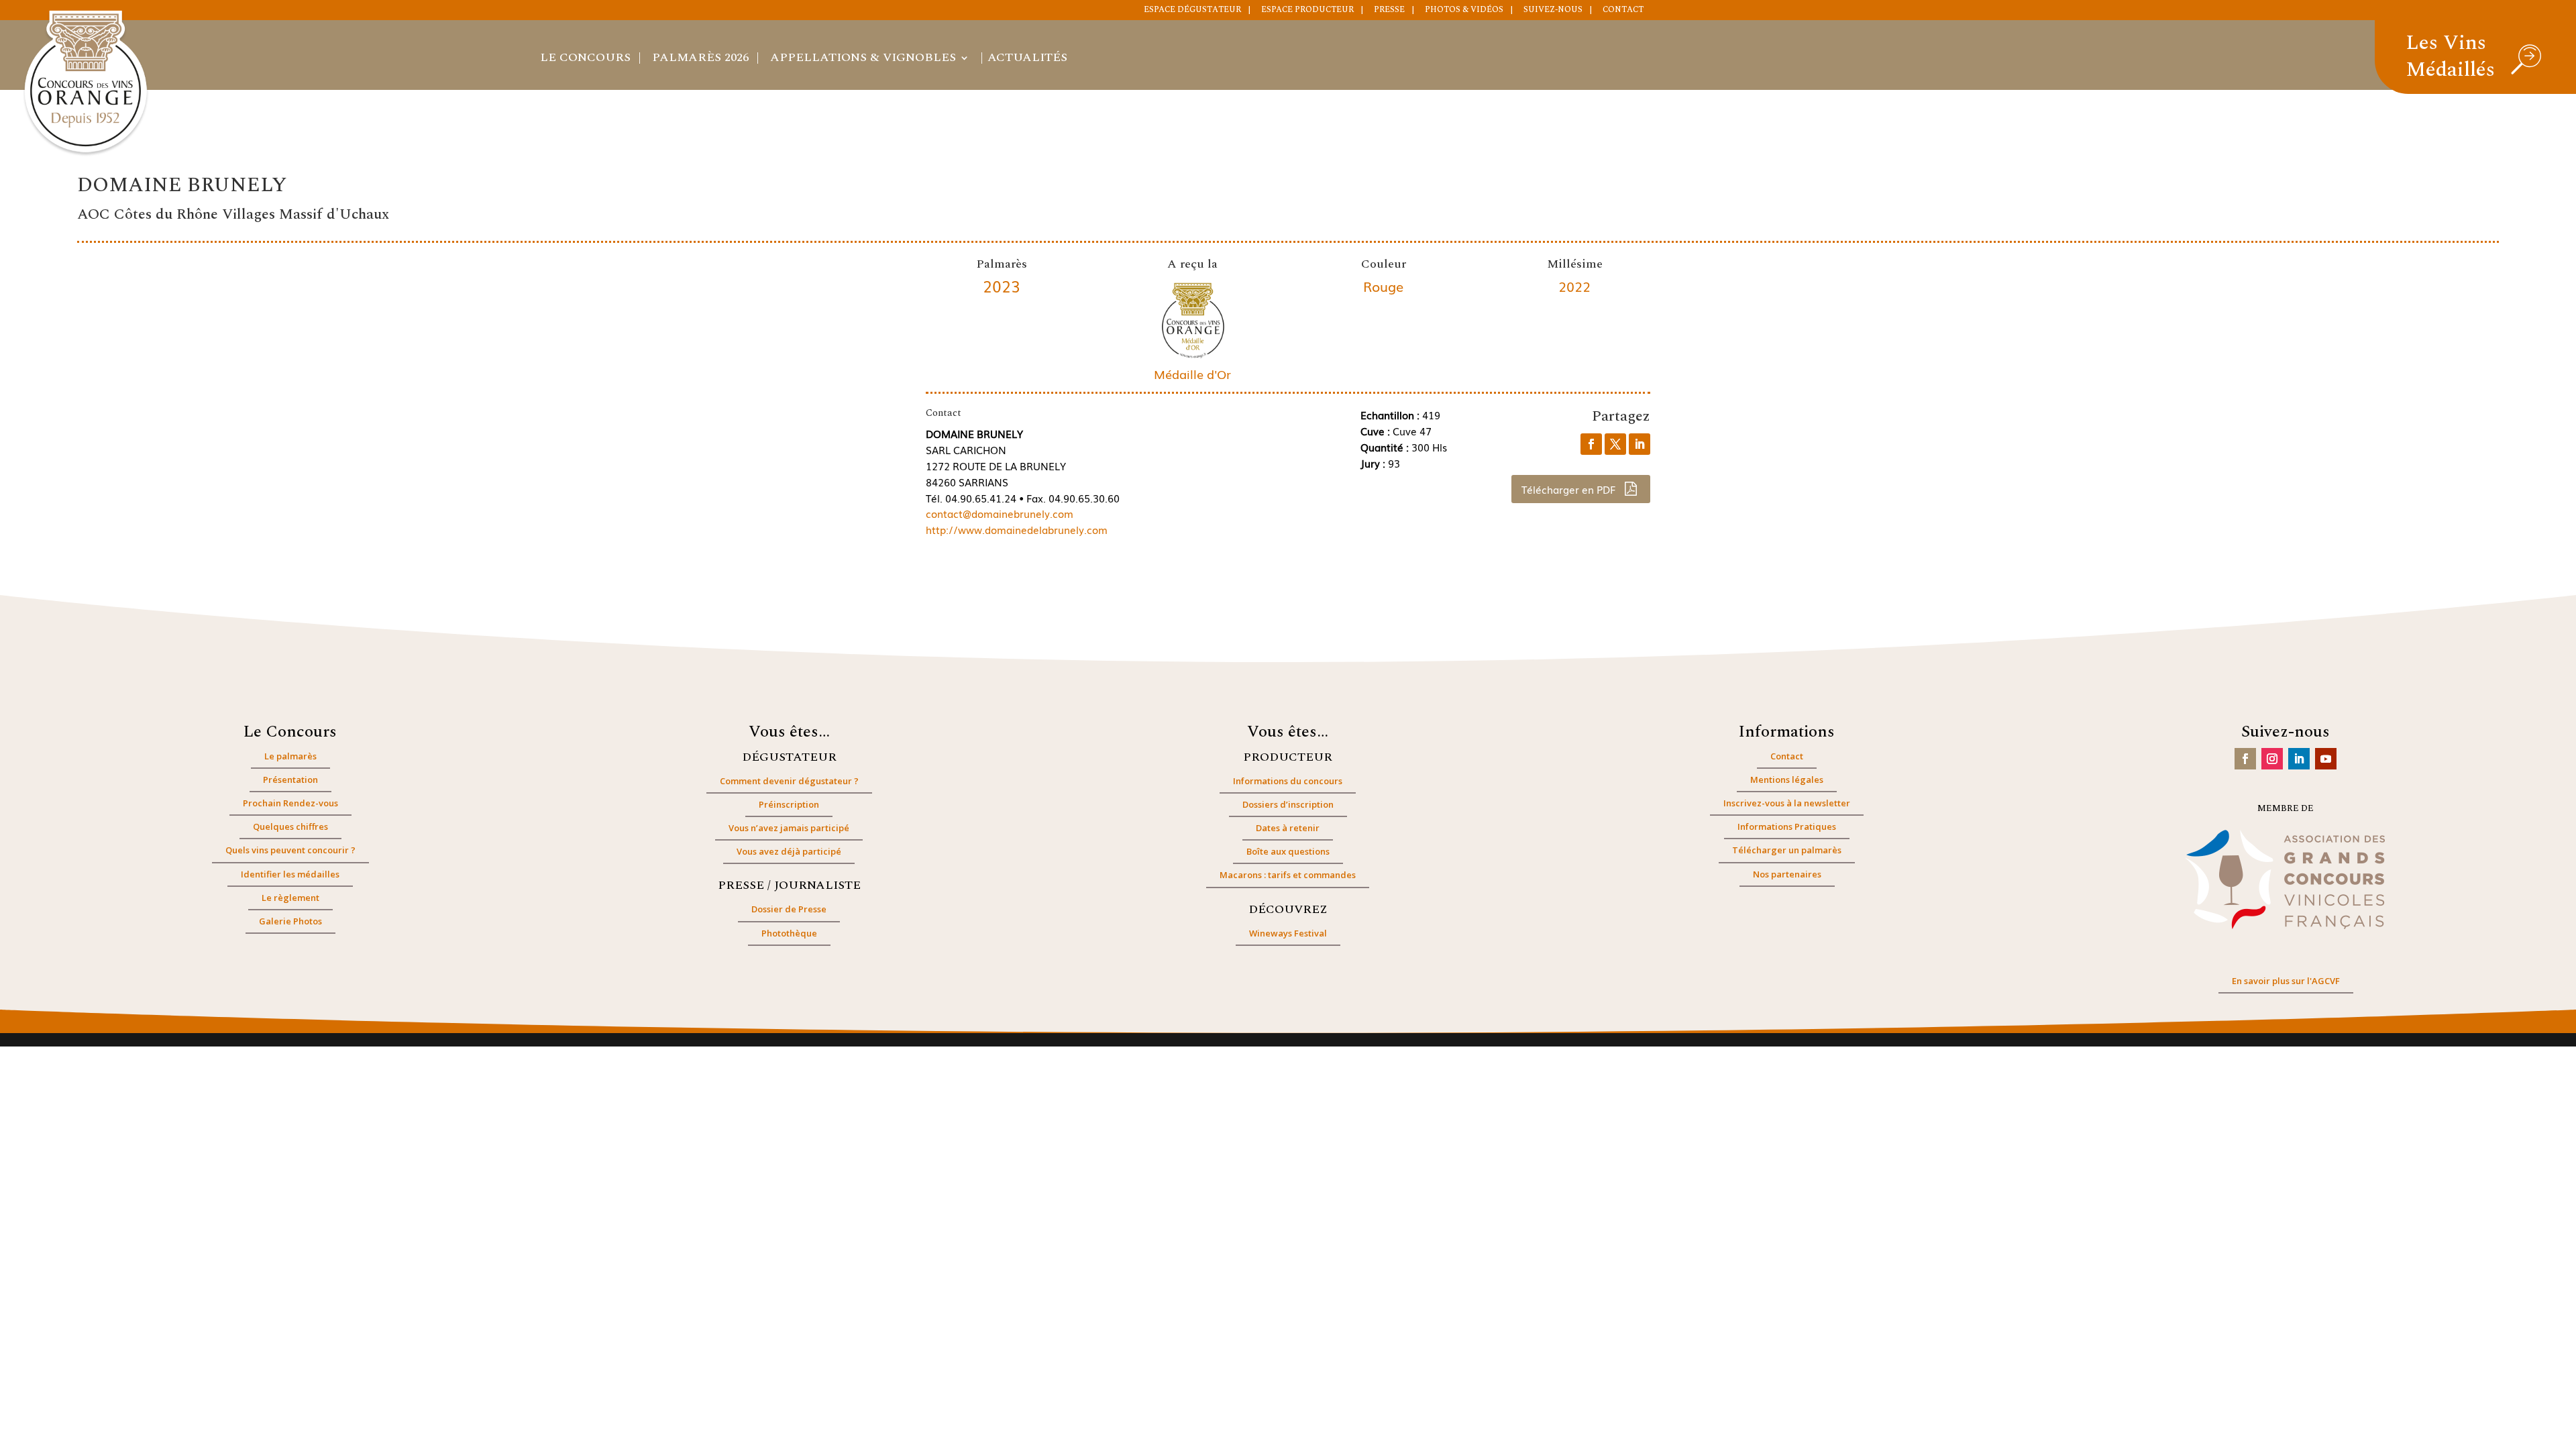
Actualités (1027, 60)
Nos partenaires (1787, 874)
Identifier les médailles (290, 874)
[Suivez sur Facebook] (2245, 759)
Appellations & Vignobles (863, 60)
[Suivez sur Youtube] (2326, 759)
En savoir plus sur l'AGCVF (2286, 981)
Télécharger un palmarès (1787, 850)
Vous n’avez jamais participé (789, 828)
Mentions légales (1787, 780)
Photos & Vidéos (1464, 11)
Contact (1623, 11)
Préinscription (789, 804)
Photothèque (789, 933)
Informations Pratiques (1787, 826)
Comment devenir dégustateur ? (789, 781)
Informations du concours (1288, 781)
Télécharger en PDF (1570, 489)
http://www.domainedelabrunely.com (1017, 529)
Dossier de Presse (789, 909)
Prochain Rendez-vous (290, 803)
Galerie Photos (290, 921)
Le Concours (585, 60)
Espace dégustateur (1192, 11)
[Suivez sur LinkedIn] (2299, 759)
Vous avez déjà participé (789, 851)
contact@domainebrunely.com (1000, 513)
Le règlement (290, 898)
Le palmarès (290, 756)
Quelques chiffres (290, 826)
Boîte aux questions (1288, 851)
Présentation (290, 780)
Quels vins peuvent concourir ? (290, 850)
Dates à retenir (1288, 828)
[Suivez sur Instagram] (2272, 759)
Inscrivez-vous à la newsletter (1787, 803)
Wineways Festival (1288, 933)
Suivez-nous (1553, 11)
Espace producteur (1307, 11)
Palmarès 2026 (700, 60)
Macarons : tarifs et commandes (1288, 875)
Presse (1389, 11)
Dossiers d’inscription (1288, 804)
